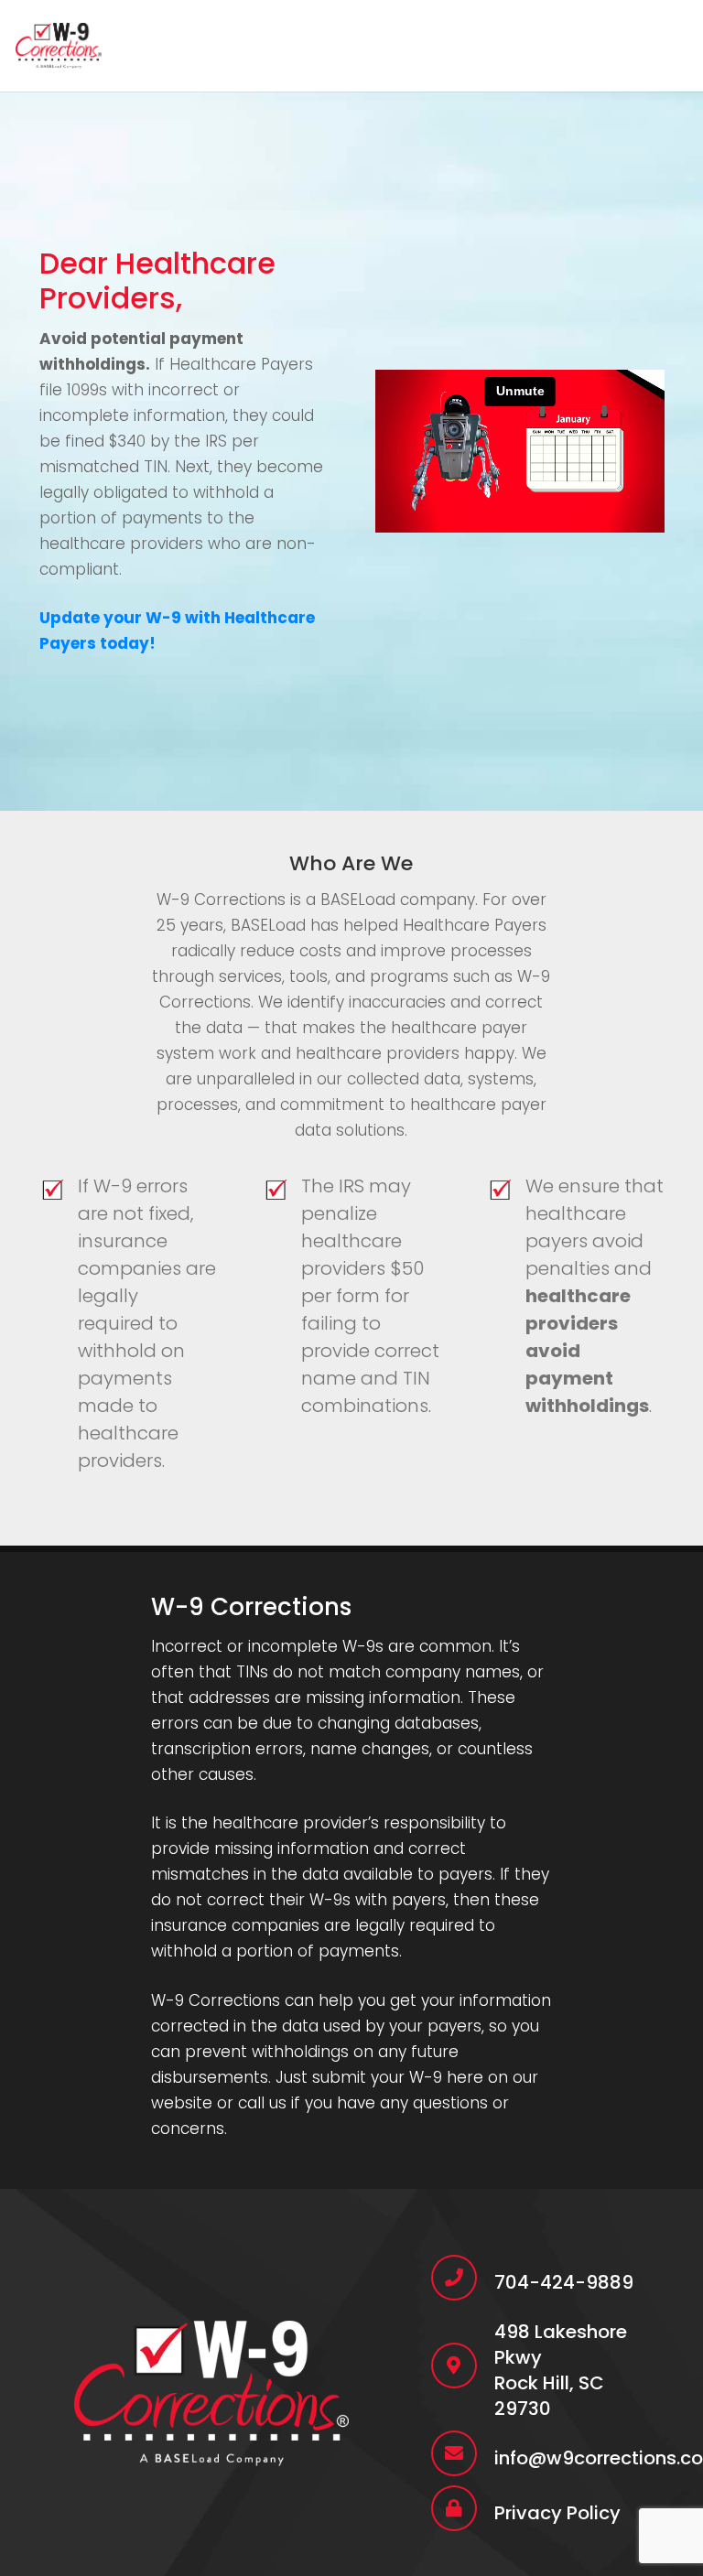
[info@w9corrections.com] (463, 2453)
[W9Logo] (59, 46)
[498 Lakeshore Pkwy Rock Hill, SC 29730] (463, 2366)
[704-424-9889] (463, 2278)
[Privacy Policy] (463, 2508)
